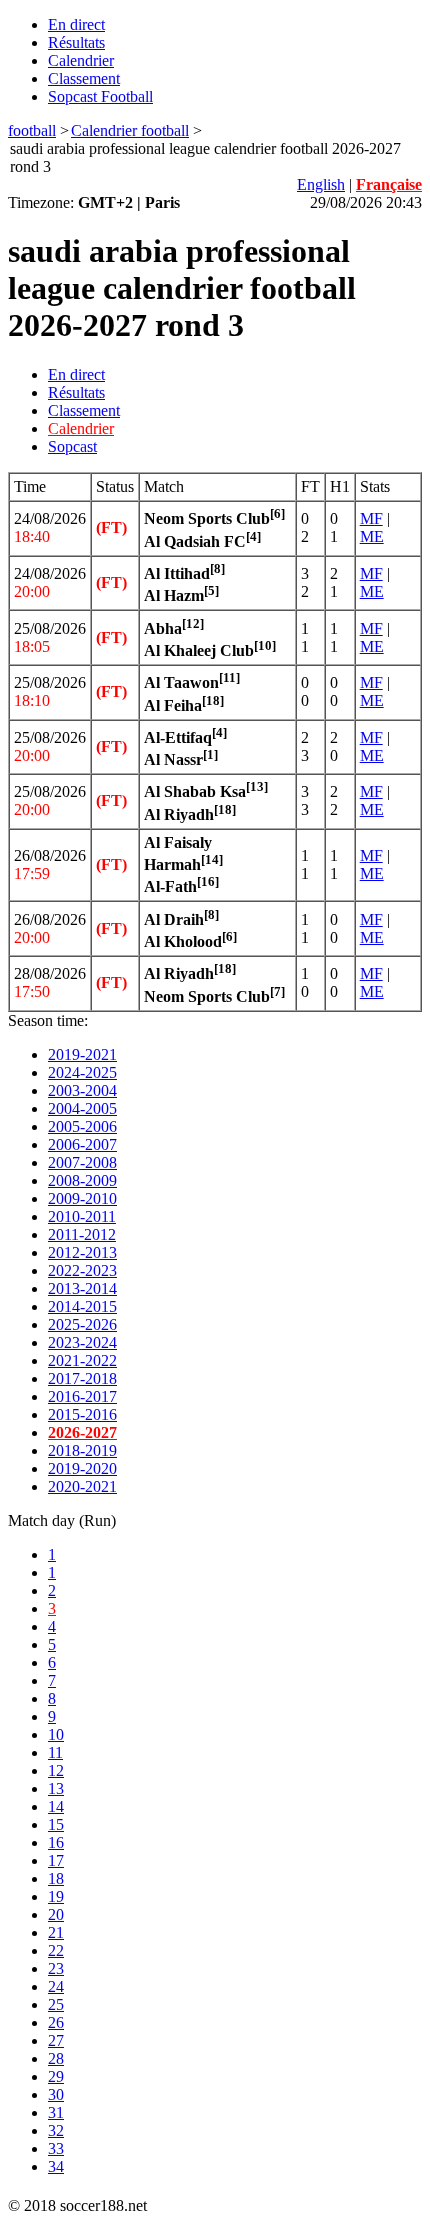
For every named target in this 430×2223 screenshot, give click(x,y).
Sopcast (72, 446)
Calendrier (81, 60)
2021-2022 (82, 1360)
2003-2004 (82, 1090)
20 (56, 1914)
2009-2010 (82, 1198)
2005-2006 (82, 1126)
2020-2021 (82, 1486)
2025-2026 (82, 1324)
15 (56, 1824)
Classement (84, 78)
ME (372, 536)
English (321, 184)
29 (56, 2076)
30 (56, 2094)
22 (56, 1950)
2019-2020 (82, 1468)
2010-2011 (82, 1216)
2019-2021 (82, 1054)
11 (55, 1752)
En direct (76, 24)
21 (56, 1932)
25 (56, 2004)
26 (56, 2022)
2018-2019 (82, 1450)
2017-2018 (82, 1378)
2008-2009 (82, 1180)
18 (56, 1878)
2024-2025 (82, 1072)
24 (56, 1986)
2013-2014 (82, 1288)
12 (56, 1770)
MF (371, 518)
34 (56, 2166)
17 (56, 1860)
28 (56, 2058)
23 (56, 1968)
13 (56, 1788)
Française (389, 184)
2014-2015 (82, 1306)
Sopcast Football (100, 96)
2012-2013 (82, 1252)
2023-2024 (82, 1342)
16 (56, 1842)
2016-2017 (82, 1396)
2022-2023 (82, 1270)
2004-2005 (82, 1108)
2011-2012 (82, 1234)
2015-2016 (82, 1414)
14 (56, 1806)
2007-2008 (82, 1162)
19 (56, 1896)
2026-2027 (82, 1432)
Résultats (76, 42)
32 (56, 2130)
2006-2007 (82, 1144)
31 (56, 2112)
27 (56, 2040)
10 (56, 1734)
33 (56, 2148)
